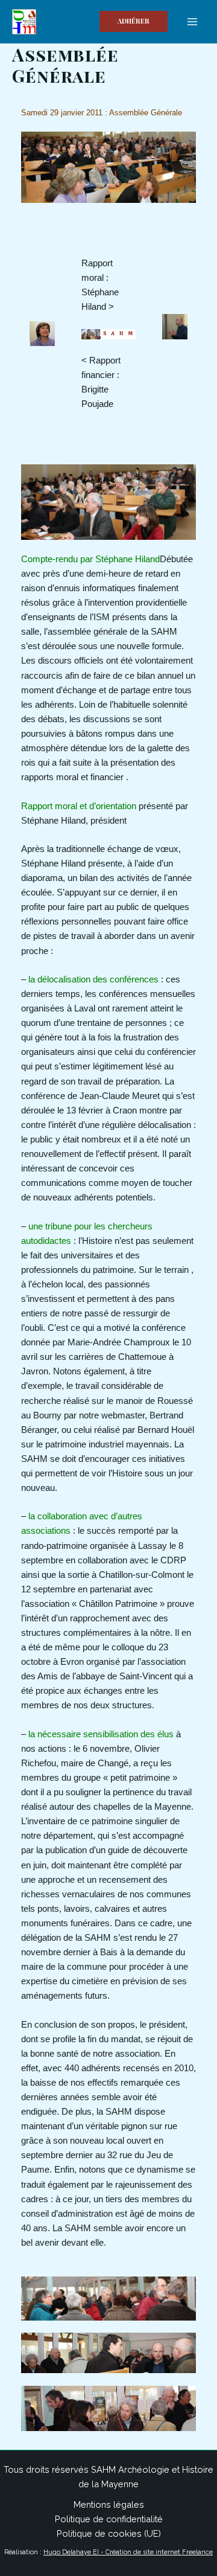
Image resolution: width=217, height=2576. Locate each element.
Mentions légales (109, 2504)
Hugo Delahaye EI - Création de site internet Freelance (128, 2552)
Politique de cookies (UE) (109, 2533)
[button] (134, 21)
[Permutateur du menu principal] (192, 22)
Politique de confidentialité (109, 2519)
